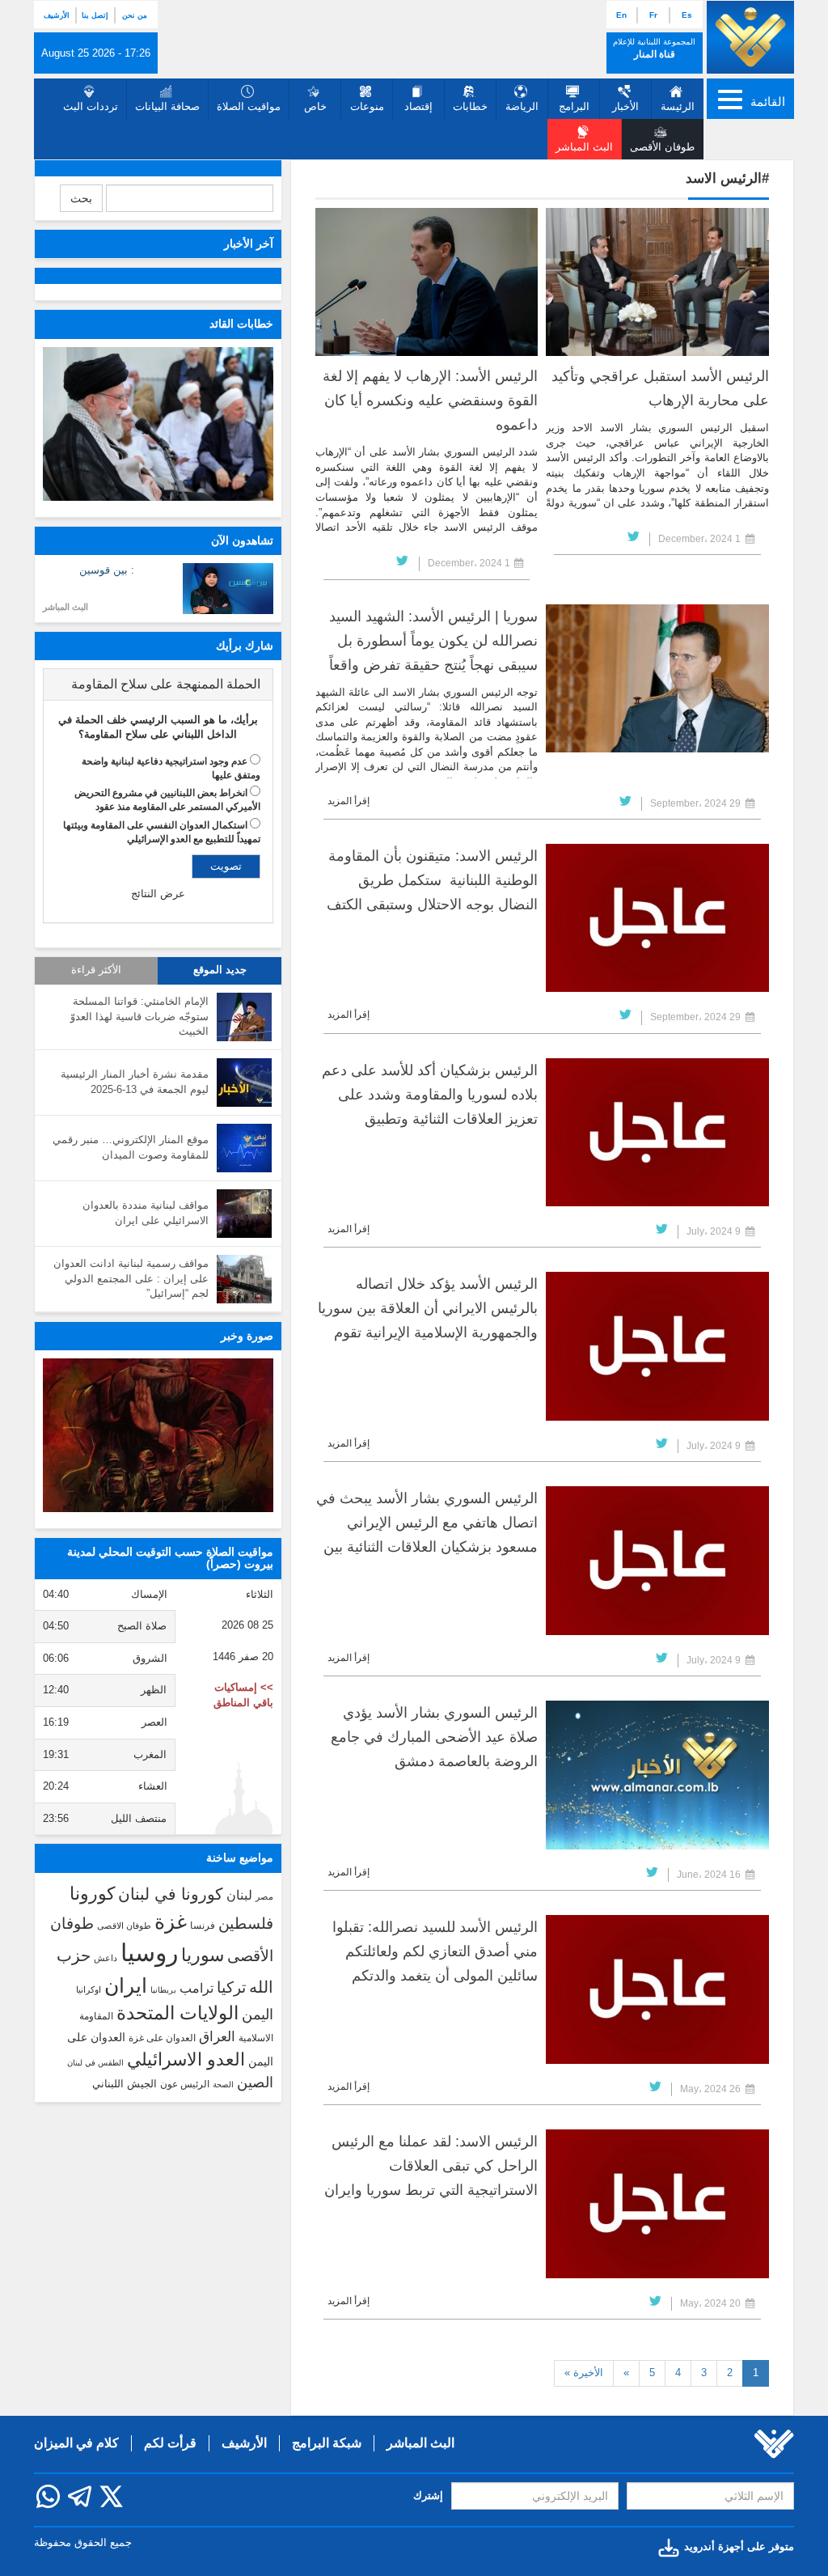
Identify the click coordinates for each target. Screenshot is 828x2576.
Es (687, 15)
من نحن (135, 15)
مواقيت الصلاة (249, 106)
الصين (255, 2082)
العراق (217, 2036)
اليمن (258, 2015)
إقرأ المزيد (349, 801)
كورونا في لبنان (171, 1894)
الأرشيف (57, 15)
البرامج (574, 106)
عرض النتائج (158, 894)
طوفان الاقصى (124, 1926)
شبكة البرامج (327, 2443)
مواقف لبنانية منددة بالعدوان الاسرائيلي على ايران (146, 1213)
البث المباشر (65, 607)
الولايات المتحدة (177, 2013)
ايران (126, 1985)
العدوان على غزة (162, 2038)
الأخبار (625, 106)
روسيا (149, 1953)
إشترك (428, 2495)
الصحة (223, 2085)
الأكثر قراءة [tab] (96, 970)
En (621, 15)
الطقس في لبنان (95, 2063)
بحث (81, 198)
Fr (653, 15)
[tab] (158, 684)
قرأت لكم (170, 2443)
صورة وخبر (247, 1336)
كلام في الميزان (76, 2443)
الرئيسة (678, 106)
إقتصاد (418, 106)
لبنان (239, 1895)
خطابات (470, 106)
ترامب (196, 1988)
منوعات (367, 106)
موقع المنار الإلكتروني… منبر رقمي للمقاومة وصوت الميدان (131, 1147)
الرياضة (522, 106)
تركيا (231, 1987)
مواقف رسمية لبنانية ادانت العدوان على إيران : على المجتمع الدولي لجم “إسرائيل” (131, 1278)
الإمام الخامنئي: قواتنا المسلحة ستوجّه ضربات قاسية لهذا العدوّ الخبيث (139, 1016)
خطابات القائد (241, 324)
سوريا (203, 1955)
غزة (171, 1921)
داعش (106, 1958)
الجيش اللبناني (125, 2084)
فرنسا (203, 1926)
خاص (315, 106)
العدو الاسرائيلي (186, 2059)
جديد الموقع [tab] (220, 970)
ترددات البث (91, 106)
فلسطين (246, 1924)
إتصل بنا (95, 15)
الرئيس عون (185, 2084)
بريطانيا (163, 1990)
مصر (264, 1896)
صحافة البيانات (167, 106)
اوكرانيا (89, 1989)
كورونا (92, 1894)
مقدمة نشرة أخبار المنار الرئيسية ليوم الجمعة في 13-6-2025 (135, 1082)
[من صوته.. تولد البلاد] (158, 1435)
